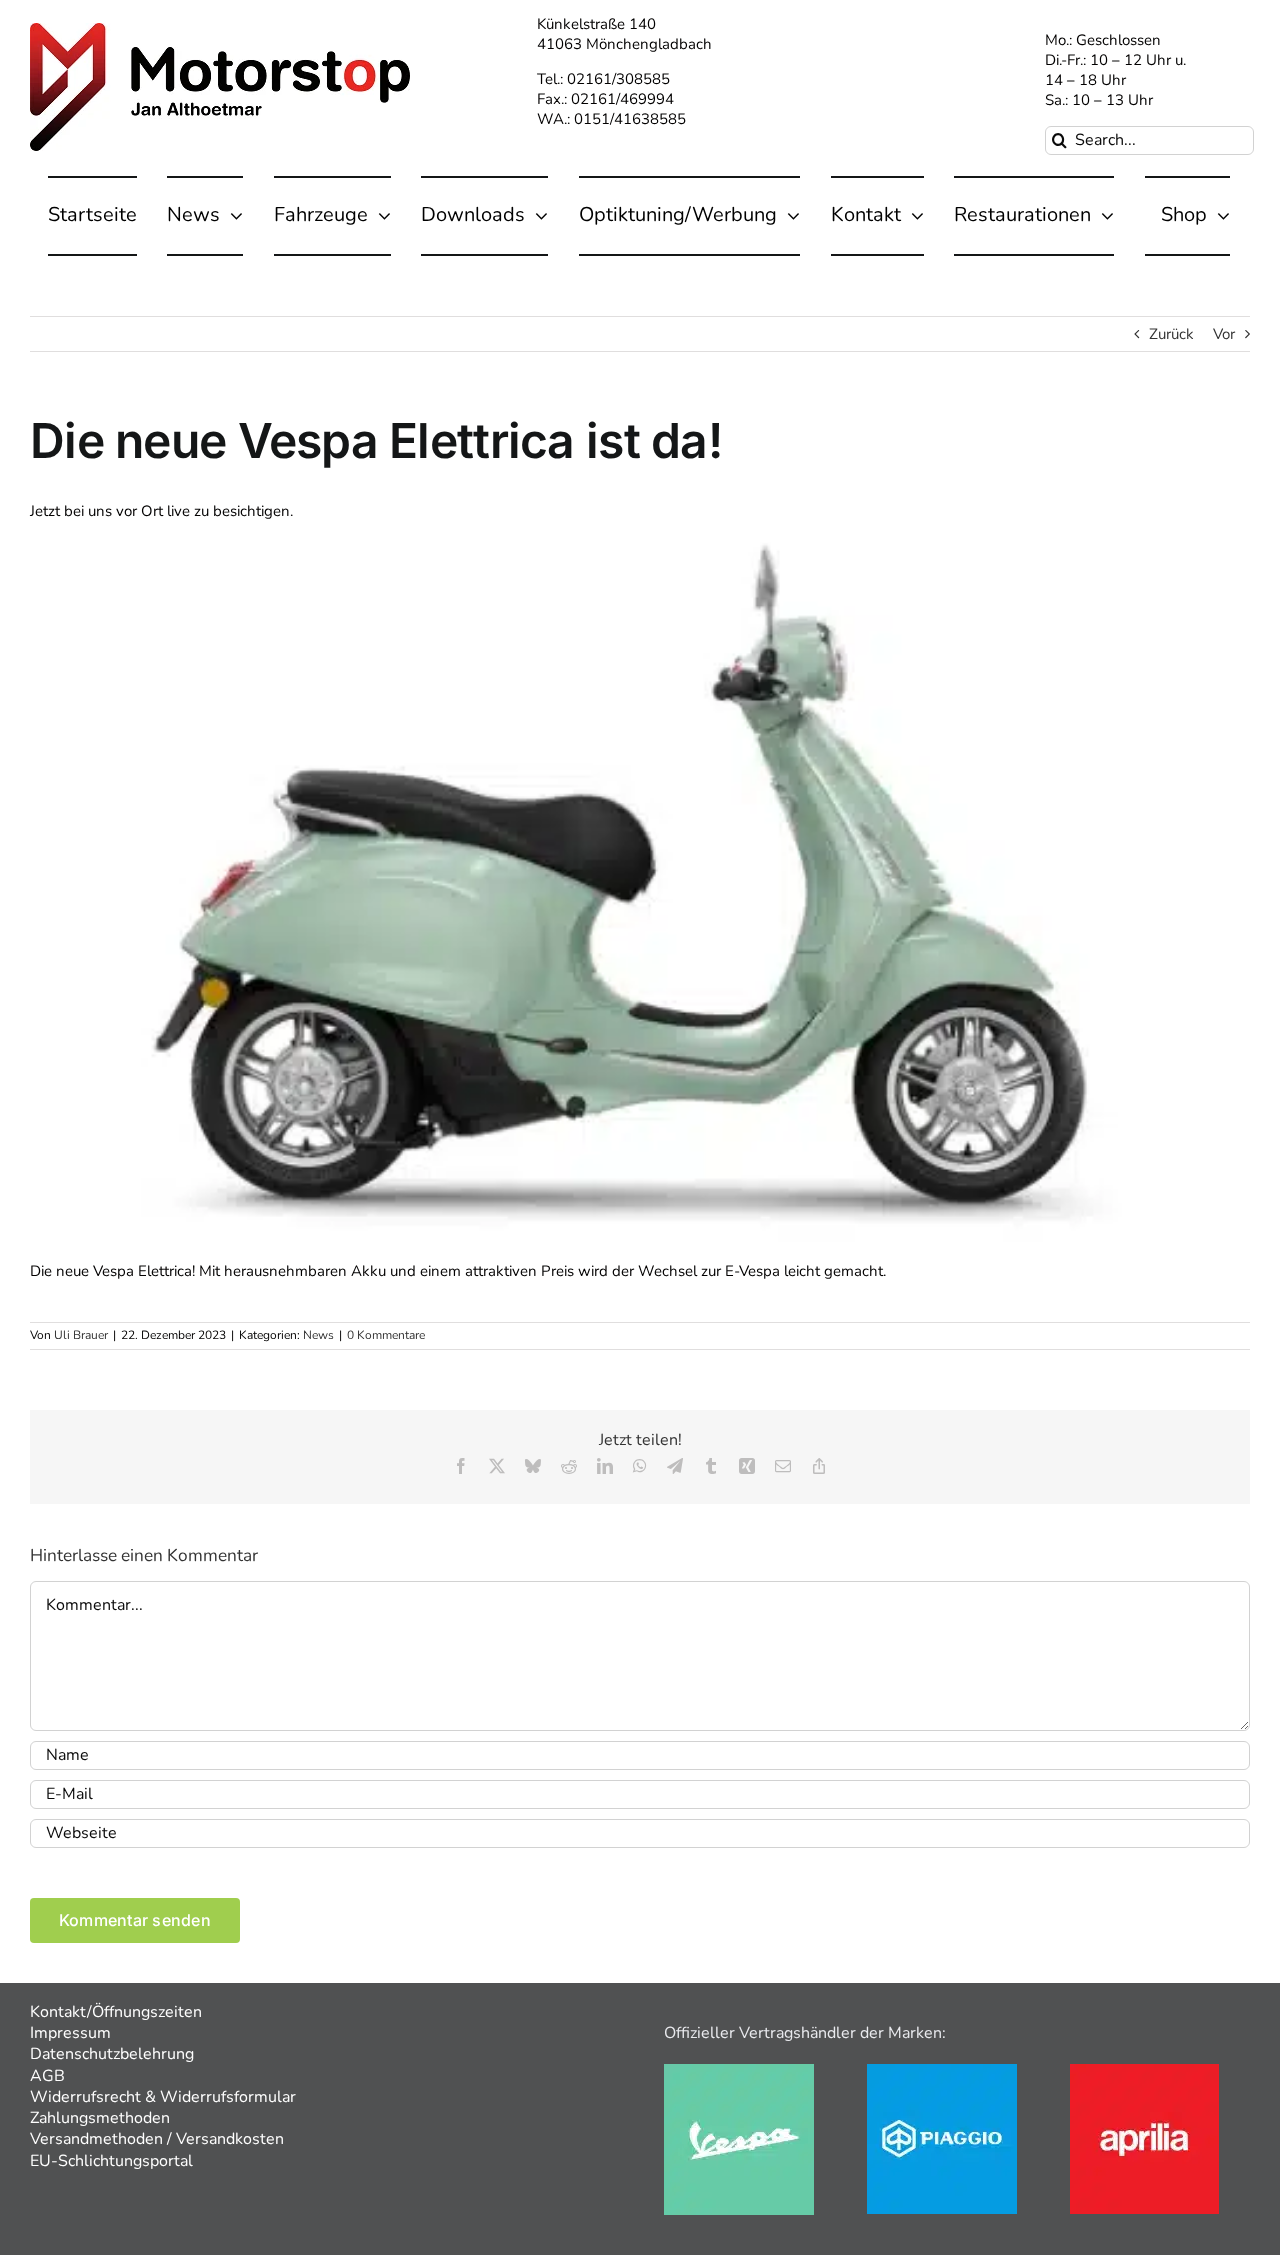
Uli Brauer (81, 1335)
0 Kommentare (386, 1335)
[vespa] (739, 2071)
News (318, 1335)
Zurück (1171, 334)
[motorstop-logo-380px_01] (220, 30)
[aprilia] (1144, 2071)
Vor (1224, 334)
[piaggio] (942, 2071)
